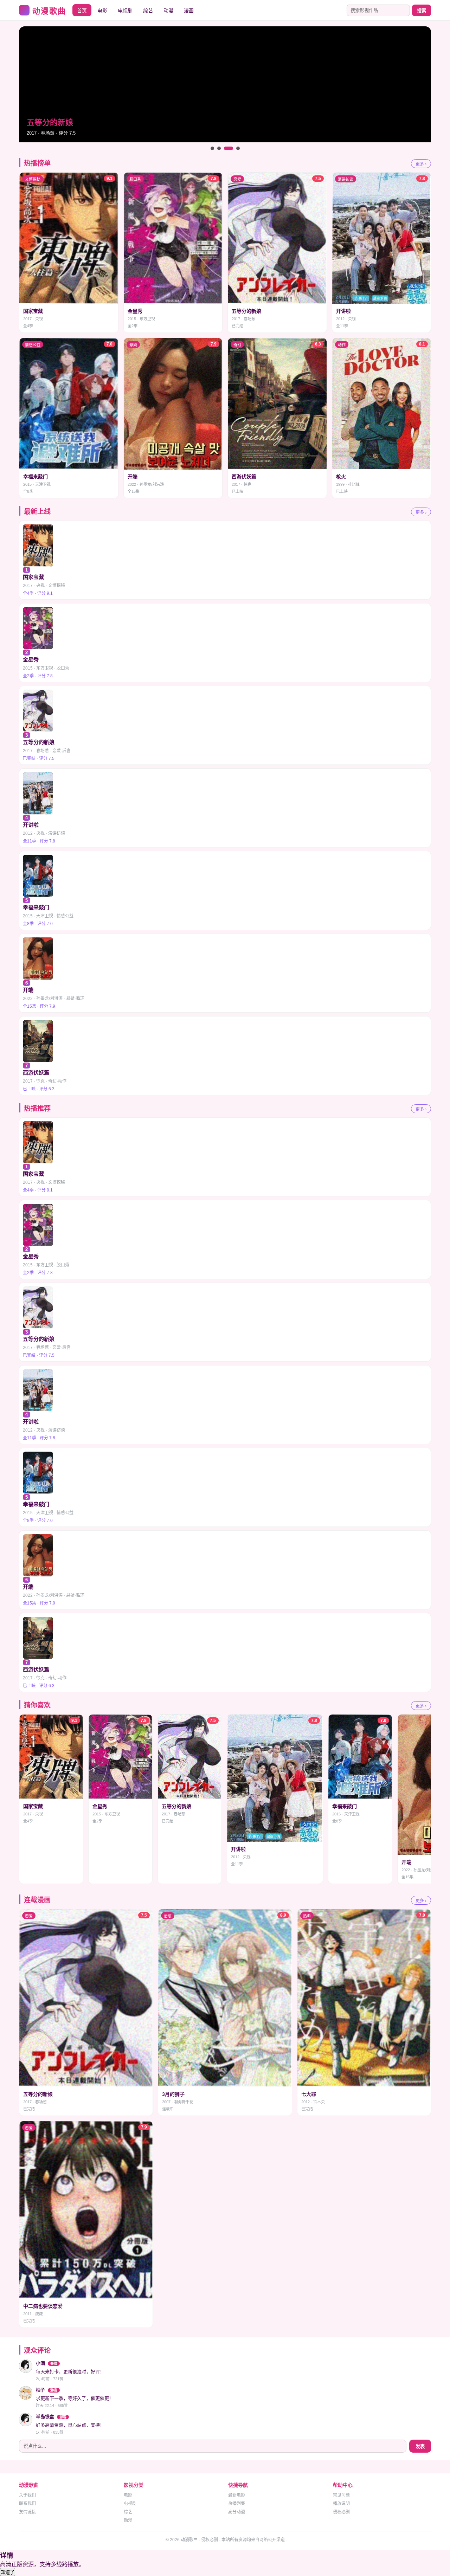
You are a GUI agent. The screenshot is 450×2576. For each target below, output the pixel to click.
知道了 (8, 2572)
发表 (420, 2446)
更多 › (421, 164)
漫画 (189, 11)
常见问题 (341, 2495)
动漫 (168, 11)
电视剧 (125, 11)
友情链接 (27, 2512)
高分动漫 (237, 2512)
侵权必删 (341, 2512)
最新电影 (237, 2495)
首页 (82, 11)
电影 (102, 11)
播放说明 (341, 2504)
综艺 (148, 11)
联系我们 (27, 2504)
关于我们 (27, 2495)
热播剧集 (237, 2504)
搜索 (422, 11)
